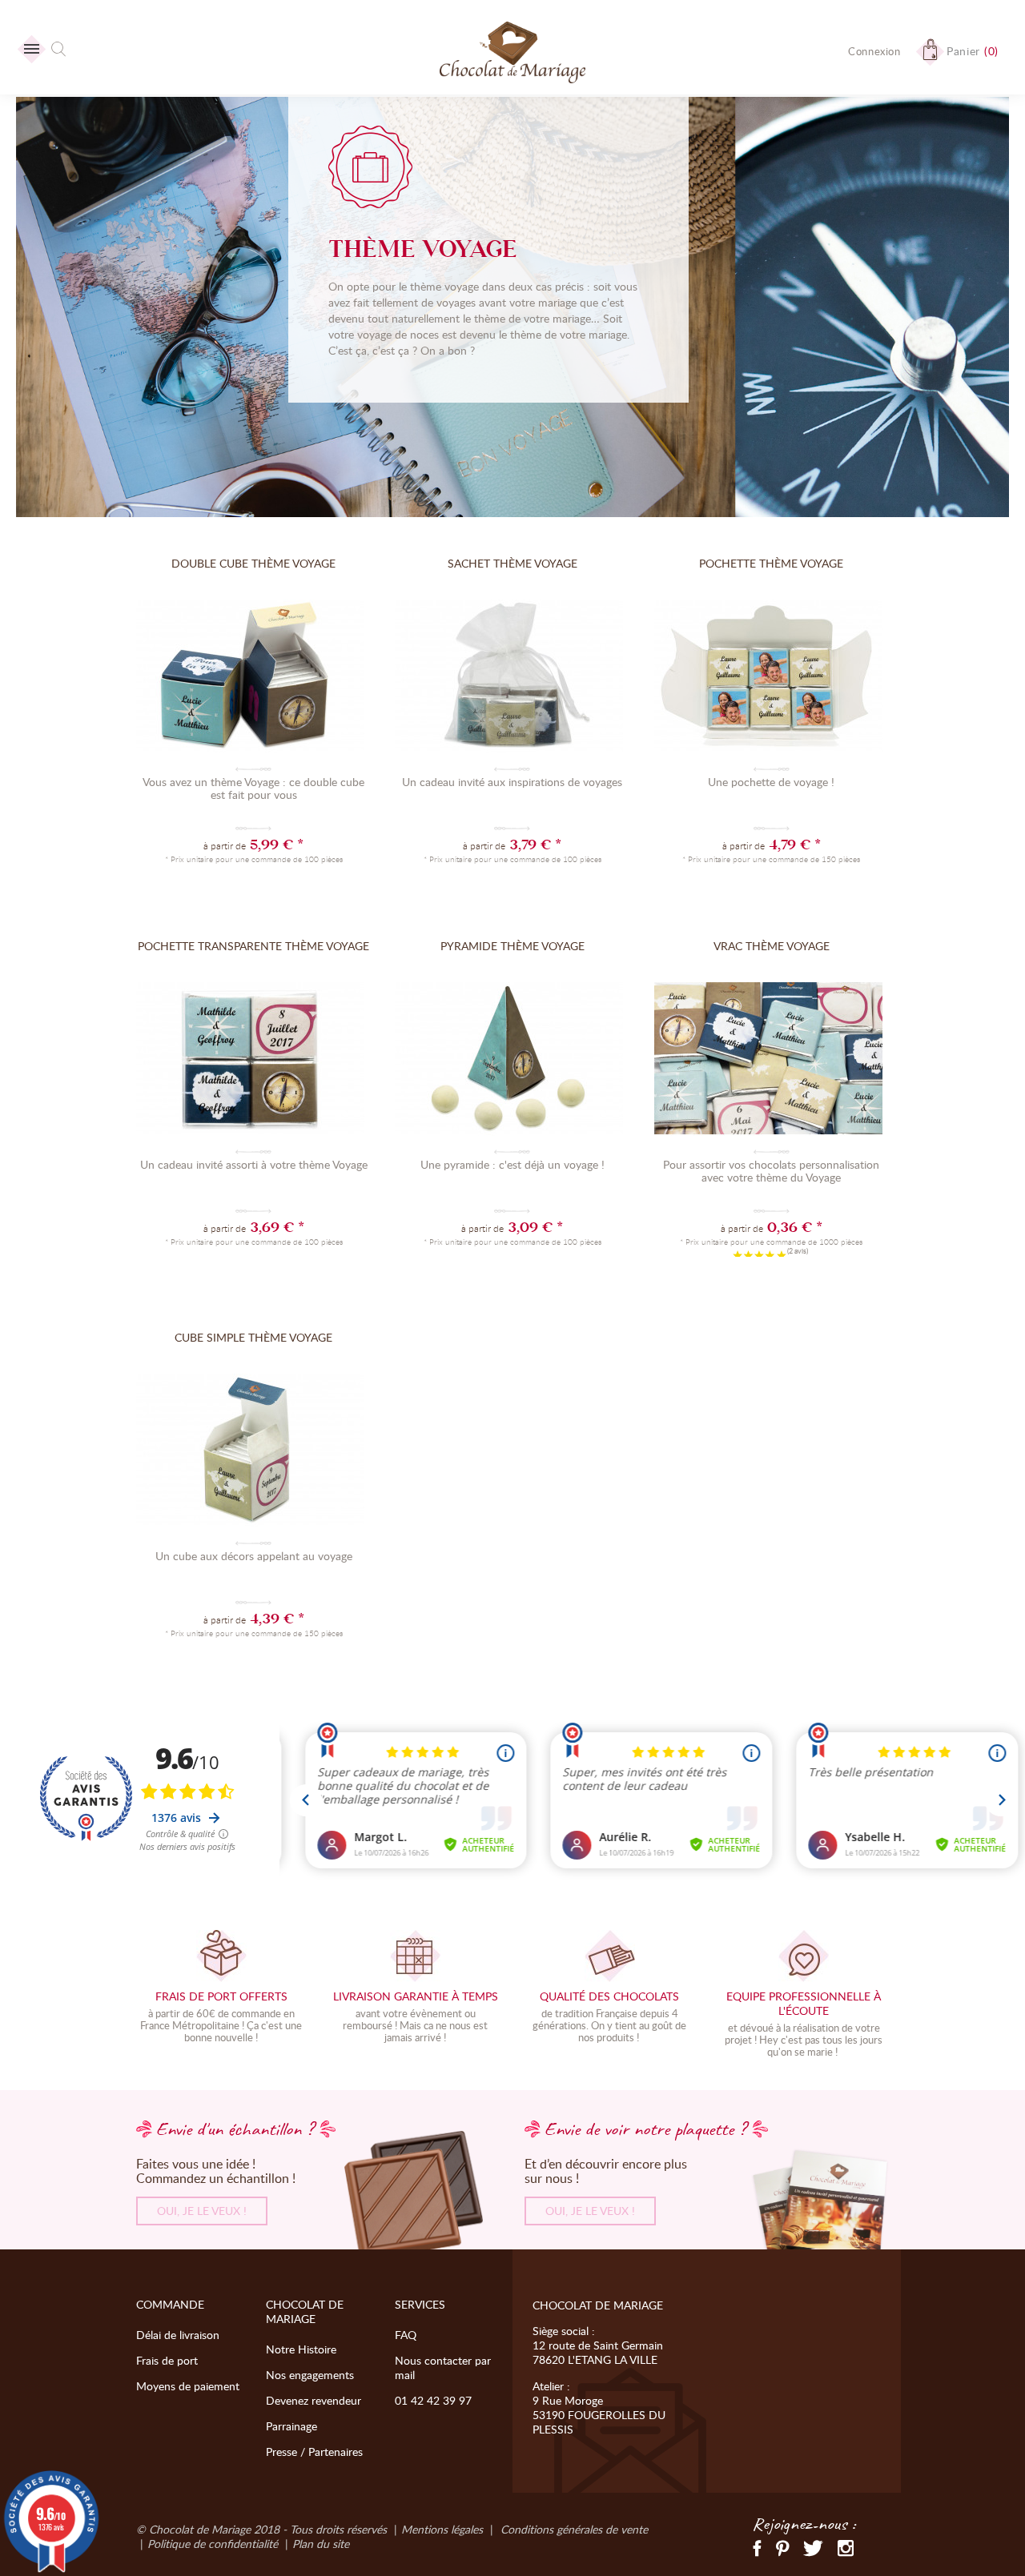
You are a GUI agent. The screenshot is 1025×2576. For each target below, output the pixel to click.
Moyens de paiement (188, 2386)
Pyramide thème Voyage (512, 946)
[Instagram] (846, 2547)
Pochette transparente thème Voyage (253, 946)
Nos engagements (310, 2375)
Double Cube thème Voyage (253, 563)
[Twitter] (813, 2547)
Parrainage (291, 2426)
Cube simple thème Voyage (253, 1337)
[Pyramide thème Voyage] (512, 1061)
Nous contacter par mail (443, 2367)
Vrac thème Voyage (772, 946)
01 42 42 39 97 (433, 2400)
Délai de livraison (178, 2335)
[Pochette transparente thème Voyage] (253, 1061)
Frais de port (167, 2360)
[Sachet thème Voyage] (512, 678)
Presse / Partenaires (314, 2452)
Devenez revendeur (314, 2400)
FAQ (406, 2335)
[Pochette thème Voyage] (772, 678)
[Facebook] (758, 2547)
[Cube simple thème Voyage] (253, 1452)
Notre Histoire (301, 2349)
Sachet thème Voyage (512, 563)
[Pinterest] (782, 2547)
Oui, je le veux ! (202, 2211)
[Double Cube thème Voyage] (253, 678)
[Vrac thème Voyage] (772, 1061)
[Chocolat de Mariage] (512, 54)
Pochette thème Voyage (771, 563)
